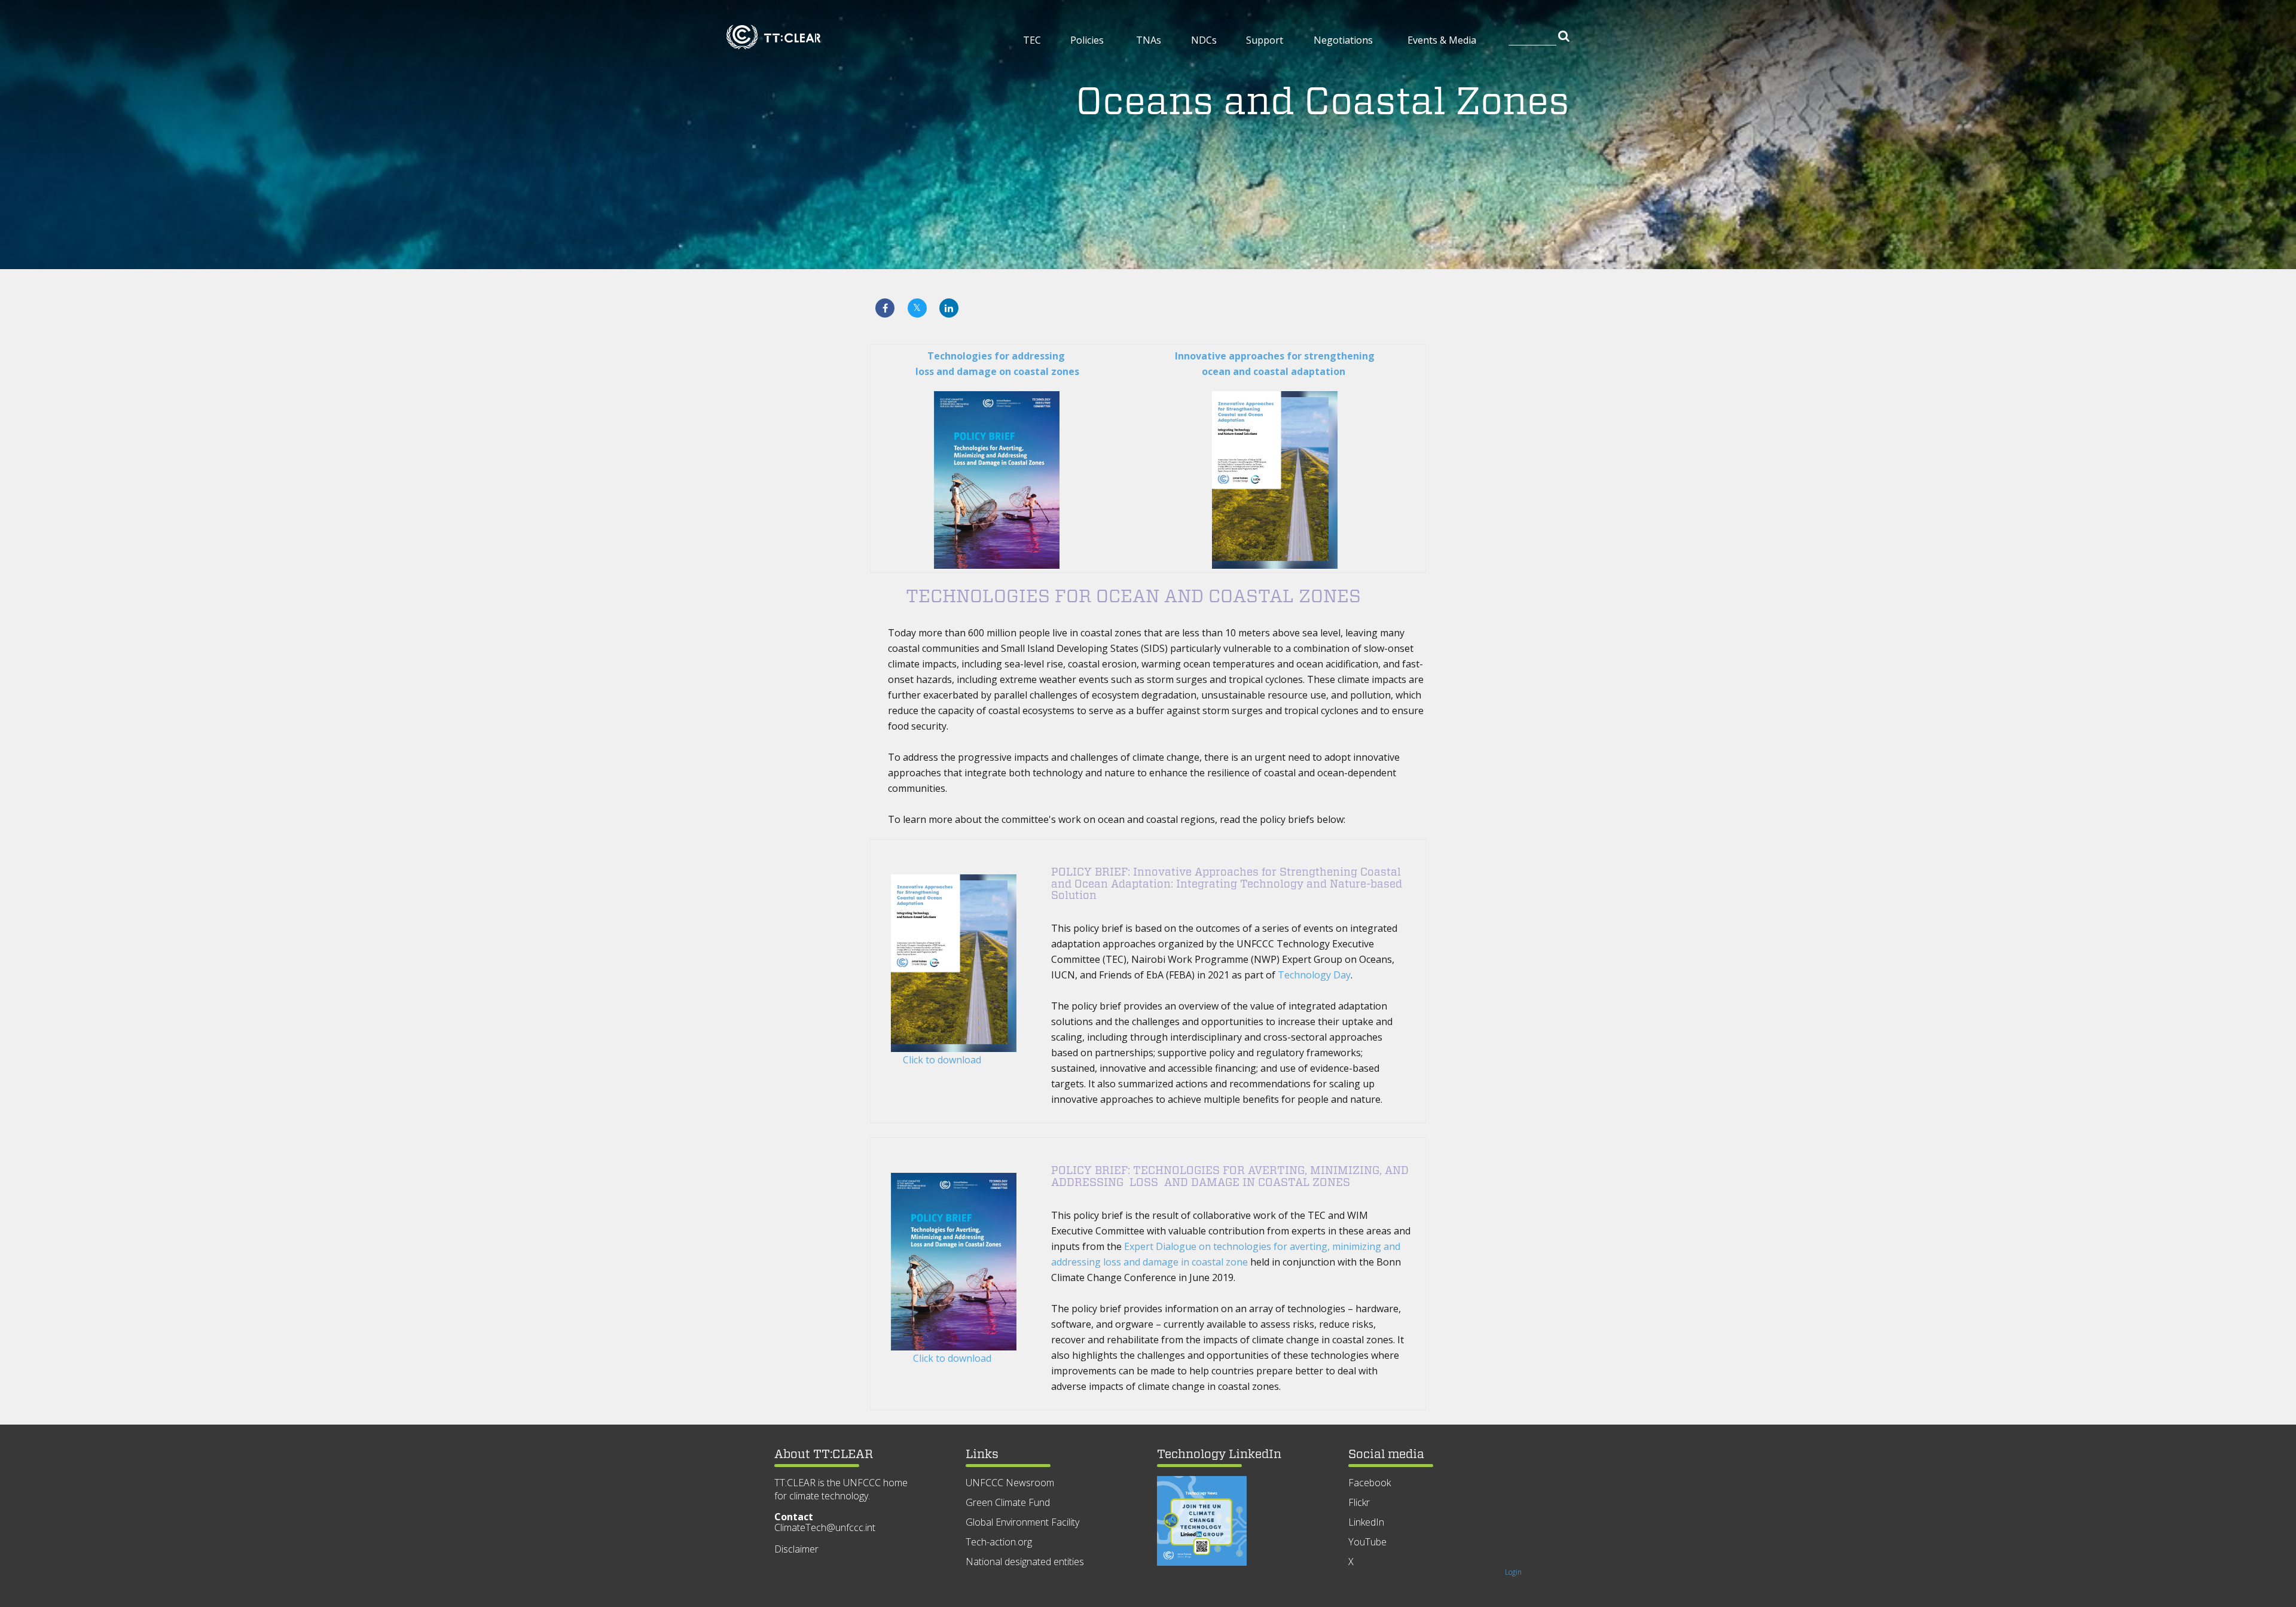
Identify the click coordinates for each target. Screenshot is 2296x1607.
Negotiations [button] (1343, 40)
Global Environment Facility (1022, 1522)
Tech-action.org (999, 1542)
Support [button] (1265, 40)
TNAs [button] (1149, 40)
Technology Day (1314, 975)
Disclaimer (796, 1549)
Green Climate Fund (1008, 1502)
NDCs (1204, 40)
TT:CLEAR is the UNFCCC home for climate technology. (841, 1489)
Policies (1087, 40)
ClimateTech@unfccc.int (825, 1527)
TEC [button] (1032, 40)
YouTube (1367, 1542)
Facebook (1370, 1483)
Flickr (1359, 1502)
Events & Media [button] (1442, 40)
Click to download (942, 1060)
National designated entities (1025, 1562)
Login (1513, 1572)
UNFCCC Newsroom (1010, 1483)
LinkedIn (1366, 1522)
